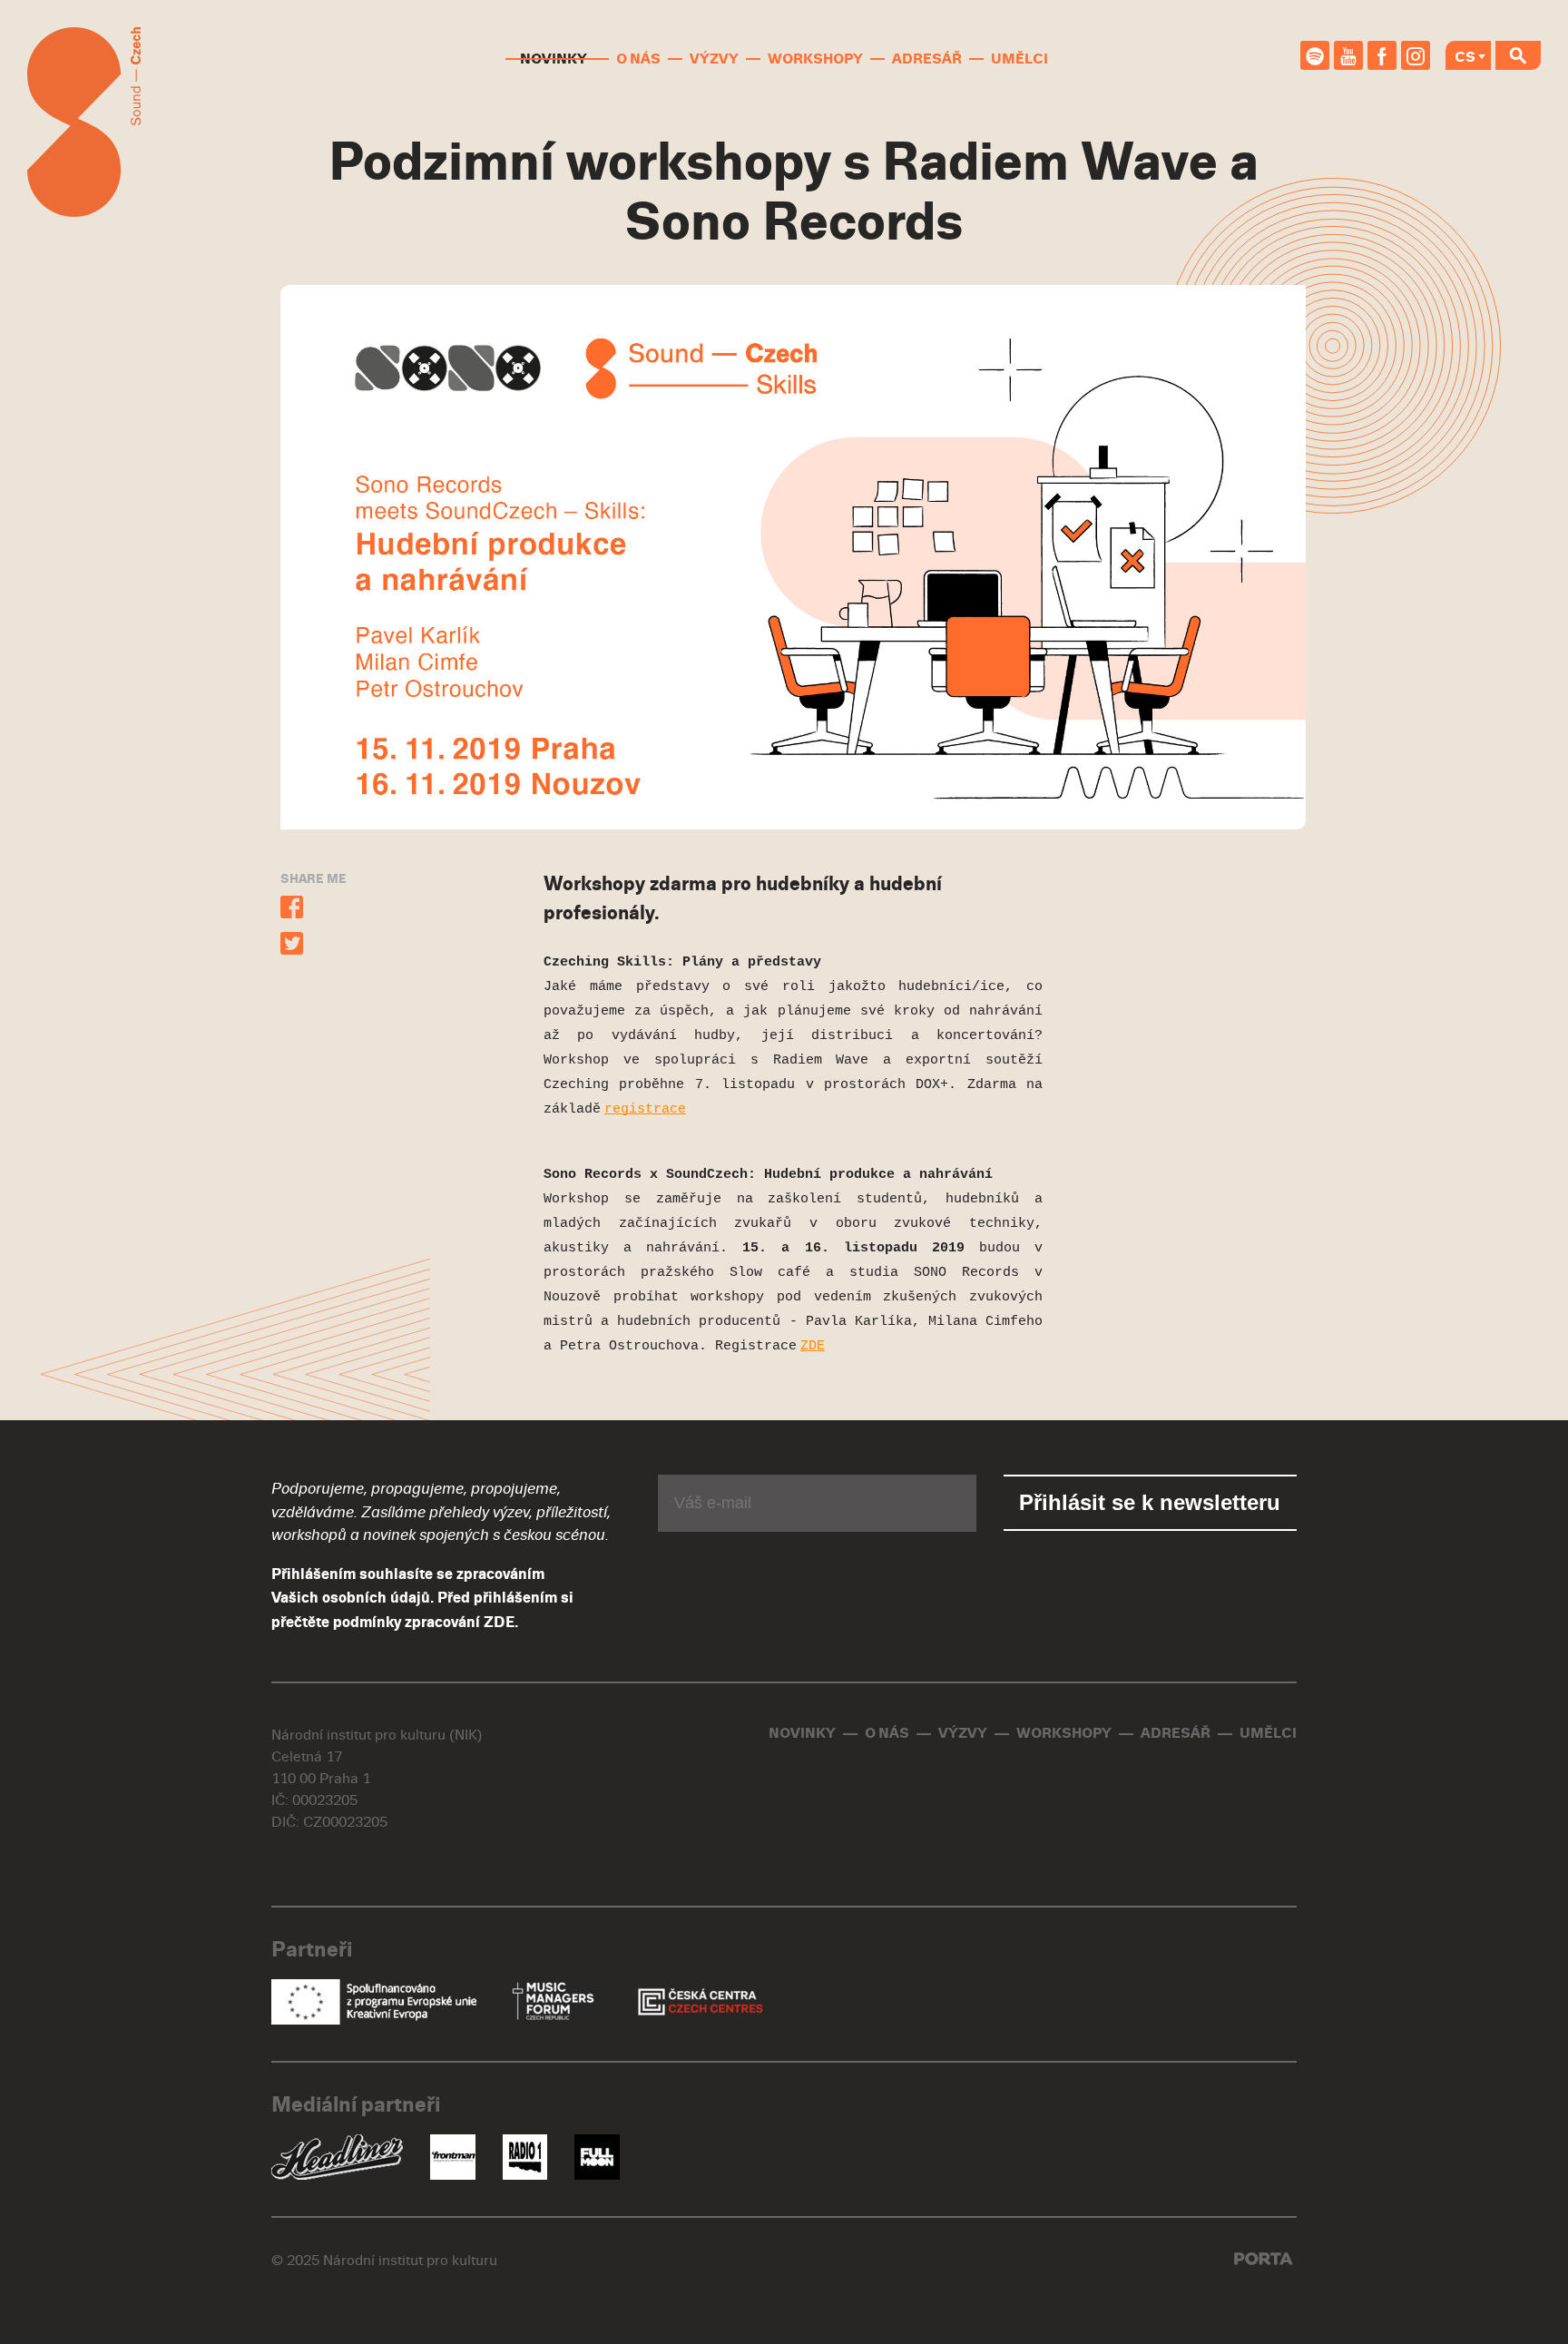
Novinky (554, 59)
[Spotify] (1315, 55)
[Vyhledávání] (1518, 55)
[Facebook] (1382, 55)
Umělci (1019, 59)
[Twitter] (292, 946)
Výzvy (714, 59)
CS (1465, 57)
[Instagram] (1416, 55)
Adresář (927, 59)
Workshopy (815, 59)
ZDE (499, 1623)
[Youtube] (1348, 55)
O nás (638, 59)
